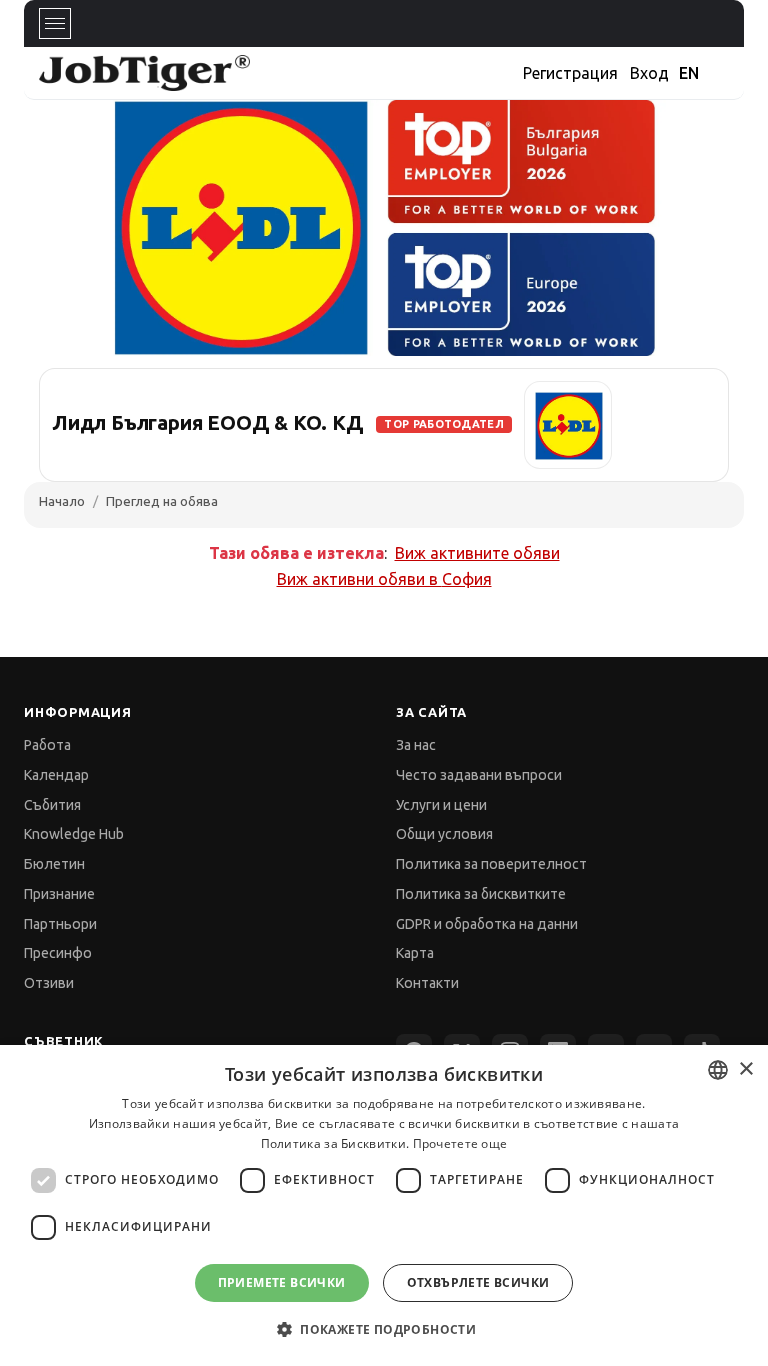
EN (689, 73)
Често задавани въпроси (479, 775)
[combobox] (718, 1070)
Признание (59, 894)
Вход (649, 73)
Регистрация (570, 73)
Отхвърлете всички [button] (478, 1282)
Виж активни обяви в (384, 579)
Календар (56, 775)
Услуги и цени (441, 805)
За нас (416, 745)
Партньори (60, 924)
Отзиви (49, 983)
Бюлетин (54, 864)
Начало (62, 501)
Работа (47, 745)
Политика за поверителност (491, 864)
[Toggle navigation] (55, 23)
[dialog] (384, 1205)
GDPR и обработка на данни (487, 924)
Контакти (427, 983)
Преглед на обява (162, 501)
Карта (415, 953)
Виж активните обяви (477, 553)
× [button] (745, 1069)
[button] (384, 1329)
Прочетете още (460, 1143)
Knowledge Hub (74, 834)
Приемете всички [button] (282, 1282)
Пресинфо (58, 953)
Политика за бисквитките (481, 894)
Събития (52, 805)
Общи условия (444, 834)
